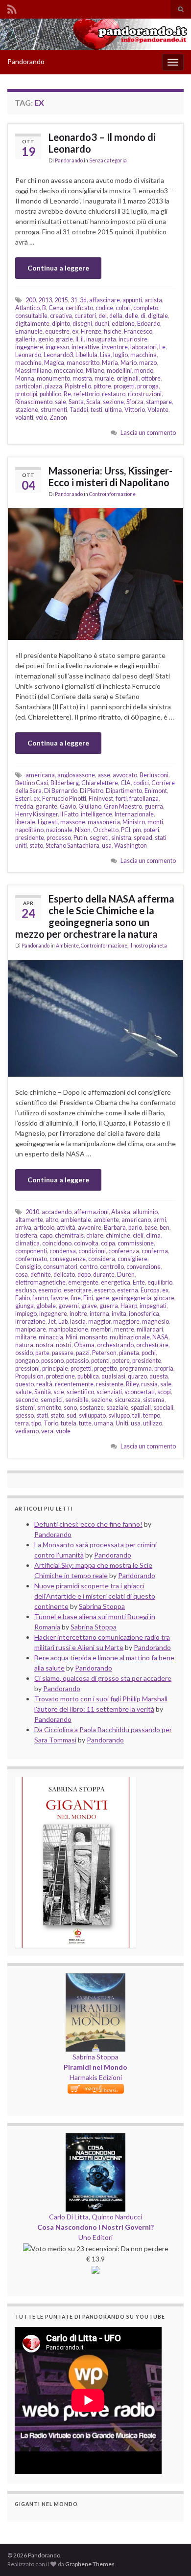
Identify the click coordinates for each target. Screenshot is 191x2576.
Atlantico (27, 308)
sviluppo (119, 1415)
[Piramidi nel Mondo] (95, 1978)
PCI (126, 830)
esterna (128, 1290)
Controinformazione (112, 494)
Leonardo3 (58, 355)
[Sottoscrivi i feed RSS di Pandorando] (12, 8)
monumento (53, 378)
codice (104, 308)
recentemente (74, 1384)
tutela (69, 1423)
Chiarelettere (100, 783)
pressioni (27, 1368)
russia (149, 1384)
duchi (102, 324)
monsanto (94, 1337)
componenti (31, 1251)
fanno (40, 1298)
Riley (132, 1384)
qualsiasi (113, 1376)
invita (119, 1314)
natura (24, 1345)
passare (63, 1353)
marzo (148, 363)
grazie (64, 339)
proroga (148, 386)
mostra (82, 378)
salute (24, 1392)
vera (47, 1431)
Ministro (134, 822)
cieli (138, 1235)
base (151, 1228)
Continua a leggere (58, 268)
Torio (51, 1423)
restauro (114, 394)
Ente (139, 1282)
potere (121, 1361)
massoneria (104, 822)
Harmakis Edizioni (96, 2077)
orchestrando (115, 1345)
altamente (29, 1220)
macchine (28, 363)
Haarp (129, 1306)
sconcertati (140, 1392)
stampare (159, 402)
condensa (63, 1251)
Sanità (43, 1392)
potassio (77, 1361)
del (103, 316)
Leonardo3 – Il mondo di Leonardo (102, 143)
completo (146, 308)
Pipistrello (78, 386)
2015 (61, 300)
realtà (44, 1384)
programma (136, 1368)
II (77, 339)
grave (89, 1306)
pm (137, 830)
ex (75, 331)
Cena (56, 308)
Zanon (58, 418)
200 (31, 300)
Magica (54, 363)
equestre (57, 331)
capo (46, 1235)
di (143, 316)
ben (165, 1228)
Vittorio (135, 410)
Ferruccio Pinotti (64, 799)
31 (74, 300)
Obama (84, 1345)
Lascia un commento (148, 433)
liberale (25, 822)
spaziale (117, 1408)
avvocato (125, 775)
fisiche (113, 331)
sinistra (121, 838)
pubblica (88, 1376)
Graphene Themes (90, 2564)
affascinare (105, 300)
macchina (143, 355)
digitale (158, 316)
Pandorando (26, 61)
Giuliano (90, 806)
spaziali (141, 1408)
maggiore (126, 1322)
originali (128, 378)
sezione (113, 402)
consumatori (60, 1267)
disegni (82, 324)
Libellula (86, 355)
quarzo (137, 1376)
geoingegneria (131, 1298)
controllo (112, 1267)
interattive (85, 347)
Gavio (68, 806)
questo (24, 1384)
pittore (102, 386)
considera (102, 1259)
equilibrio (160, 1282)
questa (159, 1376)
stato (36, 846)
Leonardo (28, 355)
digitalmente (32, 324)
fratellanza (144, 799)
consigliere (132, 1259)
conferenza (124, 1251)
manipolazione (68, 1329)
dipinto (61, 324)
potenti (100, 1361)
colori (123, 308)
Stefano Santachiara (72, 846)
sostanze (92, 1408)
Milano (95, 371)
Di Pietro (92, 791)
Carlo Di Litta (69, 2217)
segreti (99, 838)
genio (46, 339)
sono (70, 1408)
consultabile (31, 316)
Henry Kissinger (36, 814)
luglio (120, 355)
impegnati (153, 1306)
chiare (95, 1235)
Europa (150, 1290)
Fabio (23, 1298)
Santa (76, 402)
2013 (45, 300)
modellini (119, 371)
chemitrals (69, 1235)
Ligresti (48, 822)
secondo (27, 1400)
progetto (106, 1368)
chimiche (118, 1235)
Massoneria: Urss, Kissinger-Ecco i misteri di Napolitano (110, 476)
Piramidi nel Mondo (95, 2067)
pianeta (129, 1353)
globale (46, 1306)
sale (60, 402)
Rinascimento (34, 402)
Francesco (138, 331)
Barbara (115, 1228)
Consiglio (28, 1267)
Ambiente (67, 946)
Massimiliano (33, 371)
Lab (63, 1322)
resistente (110, 1384)
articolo (44, 1228)
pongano (27, 1361)
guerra (154, 806)
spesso (24, 1415)
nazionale (59, 830)
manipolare (31, 1329)
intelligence (96, 814)
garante (47, 806)
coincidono (57, 1243)
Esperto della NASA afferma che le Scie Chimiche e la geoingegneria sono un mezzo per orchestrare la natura (95, 916)
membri (101, 1329)
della (116, 316)
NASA (160, 1337)
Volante (158, 410)
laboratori (143, 347)
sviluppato (92, 1415)
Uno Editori (95, 2237)
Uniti (122, 1423)
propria (164, 1368)
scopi (164, 1392)
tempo (152, 1415)
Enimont (156, 791)
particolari (29, 386)
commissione (136, 1243)
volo (41, 418)
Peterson (104, 1353)
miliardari (150, 1329)
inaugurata (101, 339)
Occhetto (106, 830)
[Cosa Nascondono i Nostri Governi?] (95, 2138)
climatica (27, 1243)
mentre (124, 1329)
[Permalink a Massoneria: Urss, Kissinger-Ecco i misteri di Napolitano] (95, 573)
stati (42, 1415)
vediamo (27, 1431)
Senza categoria (108, 160)
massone (73, 822)
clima (153, 1235)
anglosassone (76, 775)
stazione (27, 410)
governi (69, 1306)
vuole (63, 1431)
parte (42, 1353)
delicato (64, 1275)
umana (104, 1423)
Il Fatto (69, 814)
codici (141, 783)
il (82, 339)
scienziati (109, 1392)
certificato (79, 308)
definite (41, 1275)
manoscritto (83, 363)
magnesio (155, 1322)
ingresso (57, 347)
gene (102, 1298)
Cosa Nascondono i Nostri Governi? (95, 2227)
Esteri (23, 799)
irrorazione (30, 1322)
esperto (104, 1290)
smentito (49, 1408)
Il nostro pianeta (148, 946)
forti (121, 799)
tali (136, 1415)
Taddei (79, 410)
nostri (64, 1345)
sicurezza (128, 1400)
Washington (131, 846)
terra (22, 1423)
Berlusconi (154, 775)
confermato (31, 1259)
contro (89, 1267)
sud (72, 1415)
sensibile (77, 1400)
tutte (85, 1423)
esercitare (78, 1290)
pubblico (50, 394)
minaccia (51, 1337)
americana (40, 775)
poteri (151, 830)
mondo (144, 371)
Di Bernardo (61, 791)
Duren (126, 1275)
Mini (72, 1337)
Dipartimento (124, 791)
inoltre (78, 1314)
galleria (25, 339)
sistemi (25, 1408)
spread (143, 838)
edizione (123, 324)
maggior (99, 1322)
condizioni (92, 1251)
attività (66, 1228)
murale (104, 378)
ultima (113, 410)
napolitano (29, 830)
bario (135, 1228)
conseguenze (68, 1259)
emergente (83, 1282)
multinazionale (130, 1337)
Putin (80, 838)
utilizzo (153, 1423)
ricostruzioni (145, 394)
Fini (88, 1298)
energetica (116, 1282)
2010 (32, 1212)
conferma (155, 1251)
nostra (45, 1345)
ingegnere (29, 347)
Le (162, 347)
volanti (24, 418)
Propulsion (29, 1376)
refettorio (86, 394)
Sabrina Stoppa (95, 2057)
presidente (30, 838)
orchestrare (152, 1345)
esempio (50, 1290)
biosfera (26, 1235)
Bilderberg (65, 783)
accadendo (57, 1212)
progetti (124, 386)
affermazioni (91, 1212)
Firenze (91, 331)
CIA (126, 783)
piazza (54, 386)
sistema (154, 1400)
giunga (24, 1306)
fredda (24, 806)
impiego (26, 1314)
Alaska (121, 1212)
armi (160, 1220)
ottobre (151, 378)
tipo (36, 1423)
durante (104, 1275)
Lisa (105, 355)
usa (107, 846)
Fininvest (101, 799)
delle (131, 316)
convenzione (143, 1267)
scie (59, 1392)
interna (99, 1314)
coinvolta (86, 1243)
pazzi (83, 1353)
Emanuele (29, 331)
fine (76, 1298)
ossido (24, 1353)
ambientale (76, 1220)
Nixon (83, 830)
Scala (93, 402)
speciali (163, 1408)
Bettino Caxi (32, 783)
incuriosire (133, 339)
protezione (60, 1376)
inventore (115, 347)
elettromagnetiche (40, 1282)
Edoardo (149, 324)
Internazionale (134, 814)
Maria (110, 363)
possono (52, 1361)
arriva (23, 1228)
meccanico (69, 371)
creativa (61, 316)
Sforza (135, 402)
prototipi (26, 394)
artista (153, 300)
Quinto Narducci (117, 2217)
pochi (149, 1353)
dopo (84, 1275)
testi (96, 410)
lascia (78, 1322)
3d (83, 300)
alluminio (145, 1212)
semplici (52, 1400)
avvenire (90, 1228)
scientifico (80, 1392)
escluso (25, 1290)
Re (67, 394)
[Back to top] (169, 2554)
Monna (25, 378)
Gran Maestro (123, 806)
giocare (164, 1298)
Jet (52, 1322)
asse (104, 775)
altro (52, 1220)
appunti (132, 300)
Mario (129, 363)
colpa (108, 1243)
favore (59, 1298)
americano (136, 1220)
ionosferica (144, 1314)
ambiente (106, 1220)
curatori (85, 316)
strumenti (54, 410)
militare (26, 1337)
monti (155, 822)
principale (55, 1368)
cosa (22, 1275)
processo (59, 838)
